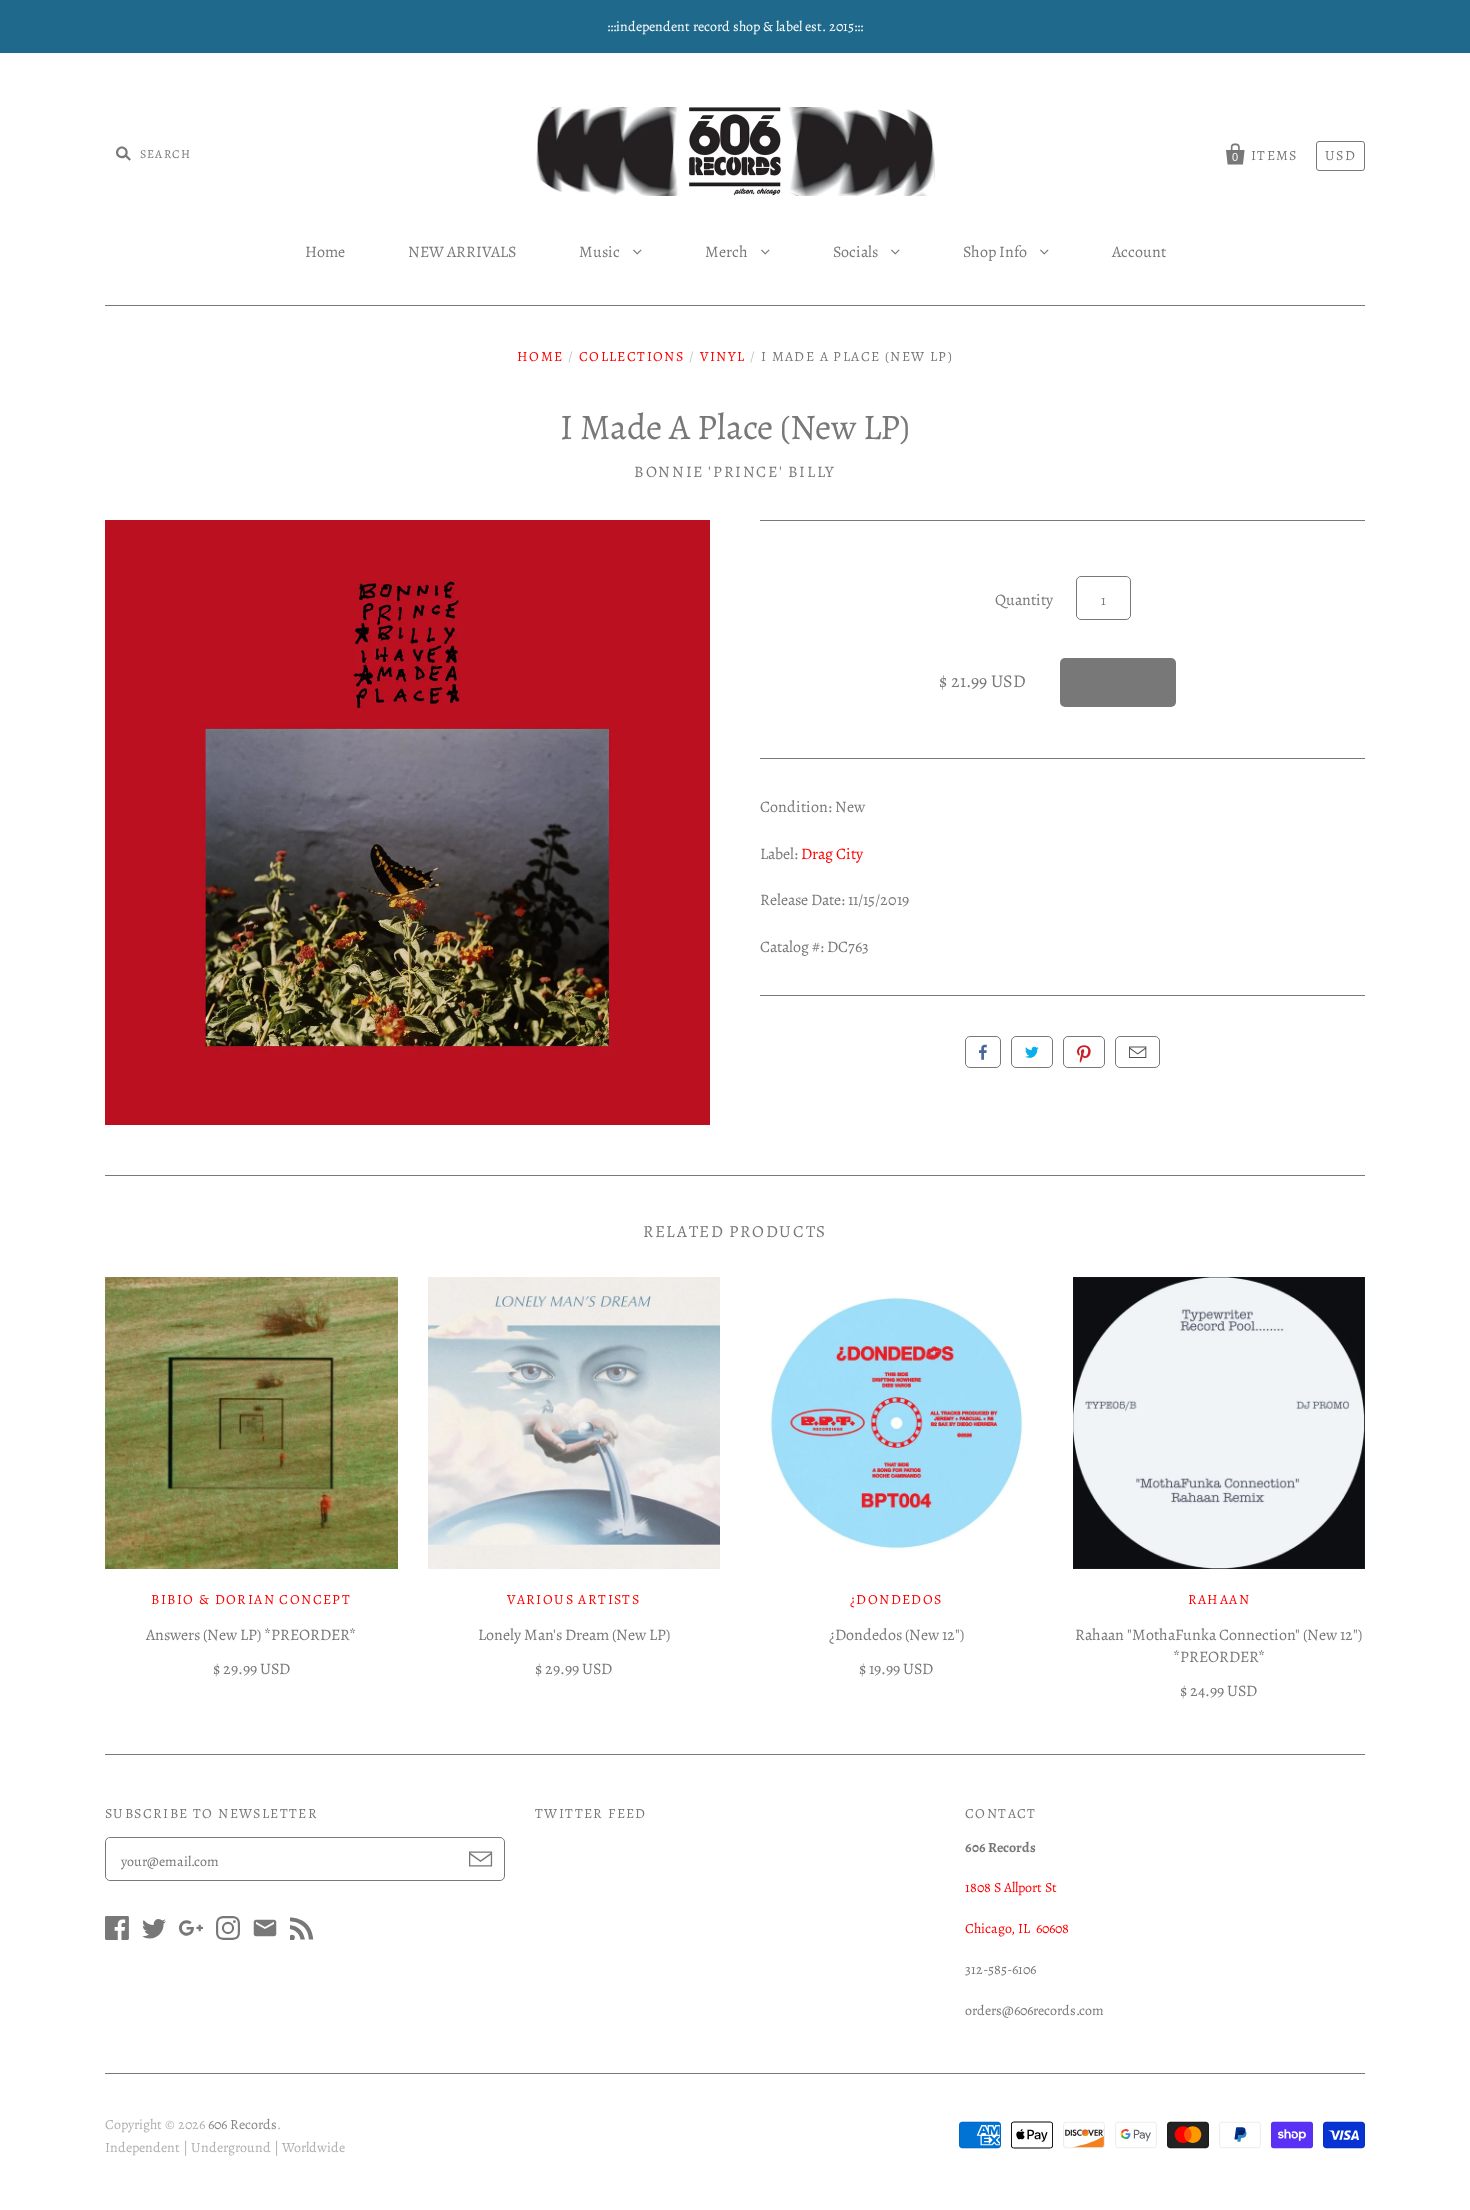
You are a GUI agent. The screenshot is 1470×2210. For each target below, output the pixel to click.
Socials (857, 252)
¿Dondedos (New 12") (896, 1635)
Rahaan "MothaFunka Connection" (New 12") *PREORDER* (1218, 1646)
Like (983, 1052)
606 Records (242, 2124)
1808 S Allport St (1011, 1887)
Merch (728, 252)
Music (601, 252)
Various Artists (573, 1599)
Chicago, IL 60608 (1017, 1928)
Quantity (1024, 600)
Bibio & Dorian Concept (251, 1599)
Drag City (832, 854)
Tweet (1032, 1052)
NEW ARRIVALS (462, 252)
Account (1139, 252)
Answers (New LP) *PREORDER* (251, 1635)
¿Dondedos (896, 1599)
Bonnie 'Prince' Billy (735, 472)
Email (1137, 1052)
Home (325, 252)
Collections (631, 356)
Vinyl (723, 356)
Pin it (1084, 1052)
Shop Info (996, 252)
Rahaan (1219, 1599)
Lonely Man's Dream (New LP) (574, 1635)
